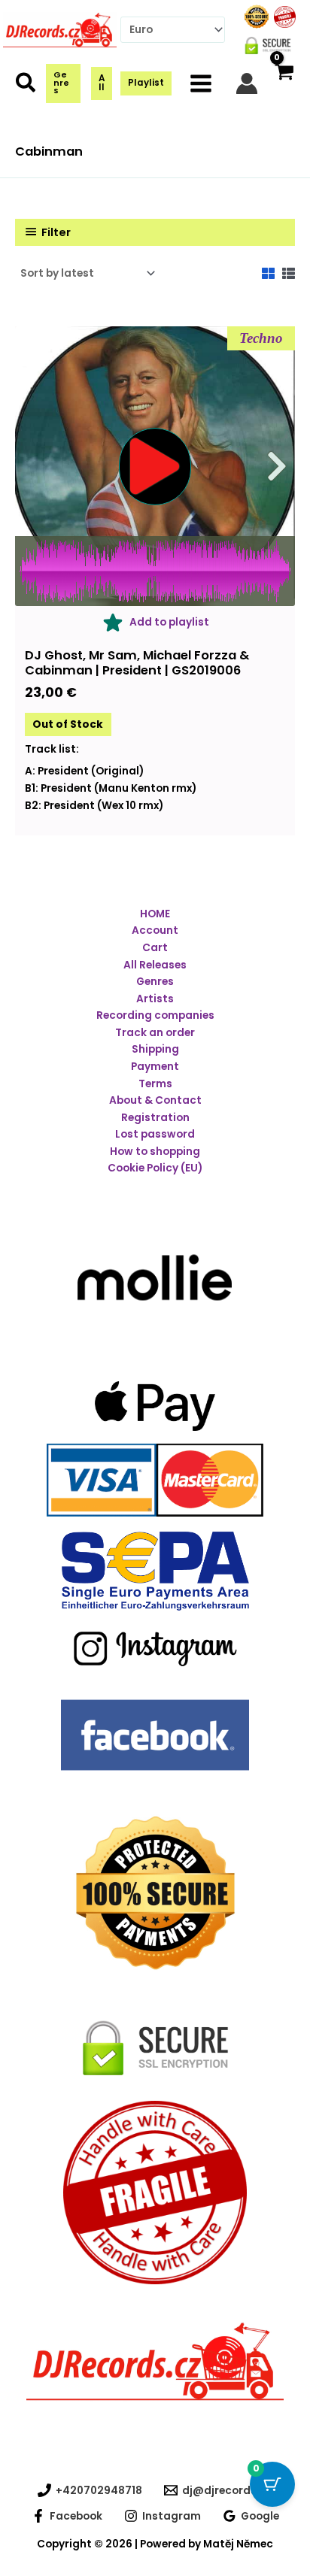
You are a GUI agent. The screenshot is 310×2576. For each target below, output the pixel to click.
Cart (155, 948)
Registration (155, 1118)
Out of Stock (68, 724)
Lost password (155, 1134)
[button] (26, 86)
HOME (155, 914)
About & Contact (155, 1100)
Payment (155, 1067)
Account (155, 930)
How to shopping (155, 1152)
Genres (155, 982)
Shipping (155, 1049)
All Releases (155, 965)
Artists (155, 999)
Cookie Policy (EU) (155, 1168)
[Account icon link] (247, 83)
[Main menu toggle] (201, 83)
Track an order (155, 1033)
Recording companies (155, 1015)
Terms (155, 1084)
